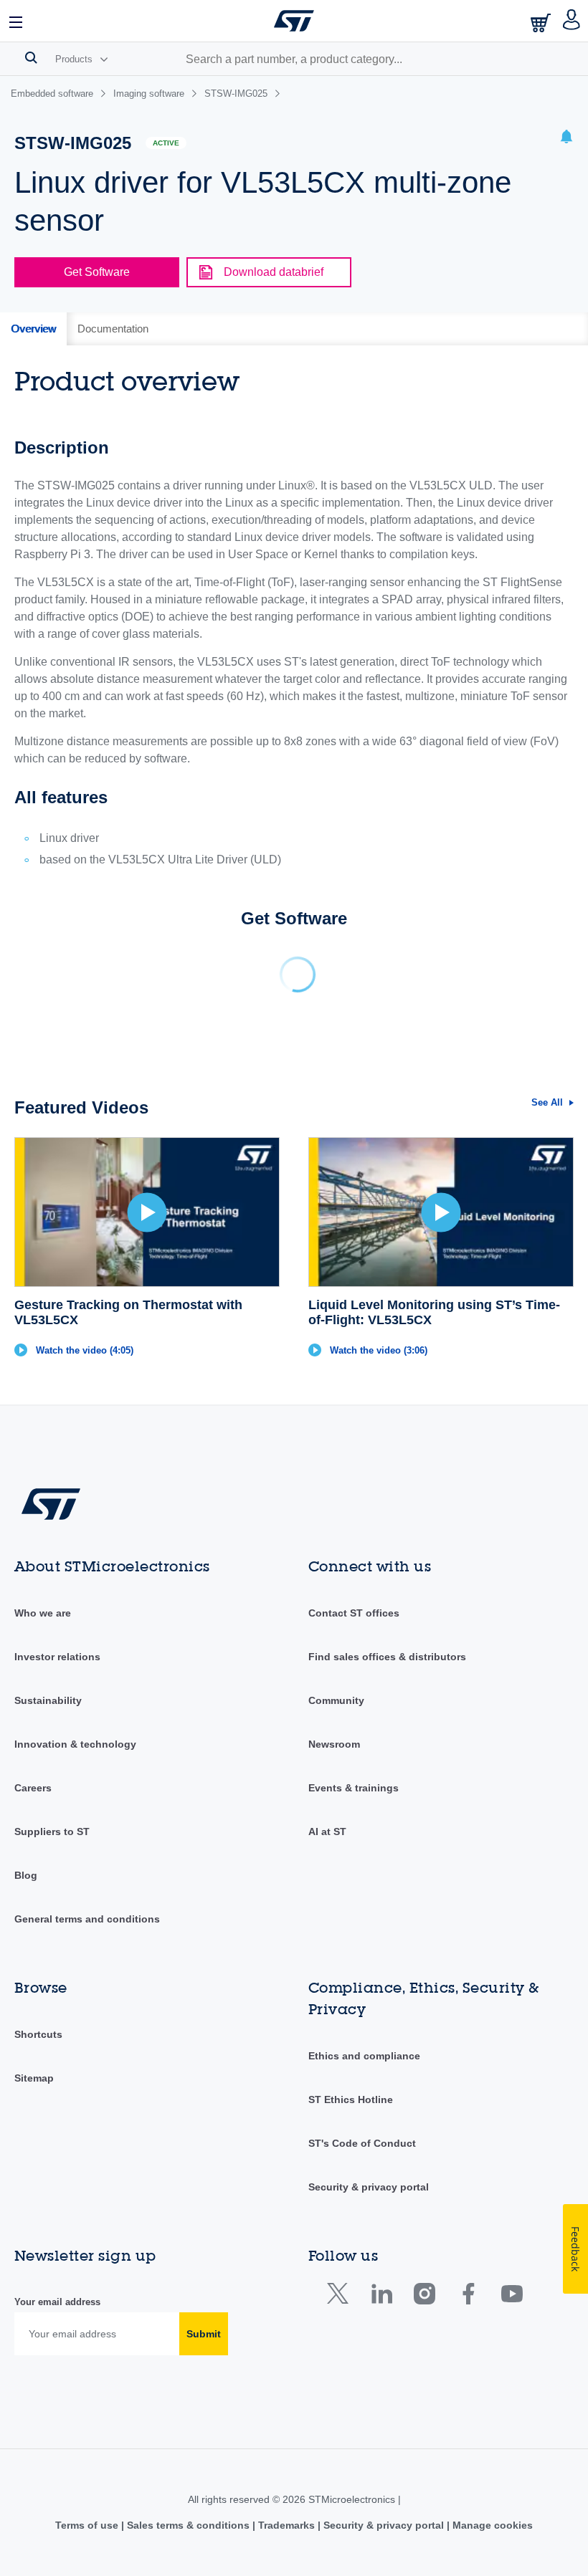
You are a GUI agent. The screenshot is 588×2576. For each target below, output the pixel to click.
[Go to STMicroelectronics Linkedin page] (381, 2297)
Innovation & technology (75, 1744)
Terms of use (88, 2525)
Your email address (57, 2302)
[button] (16, 21)
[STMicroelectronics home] (294, 21)
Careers (33, 1788)
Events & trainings (354, 1788)
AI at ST (327, 1832)
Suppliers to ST (52, 1832)
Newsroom (334, 1744)
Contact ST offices (354, 1613)
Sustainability (48, 1700)
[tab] (33, 329)
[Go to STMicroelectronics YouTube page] (512, 2297)
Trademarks (286, 2525)
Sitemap (34, 2078)
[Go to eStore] (542, 23)
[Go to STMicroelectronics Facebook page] (468, 2297)
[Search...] (31, 57)
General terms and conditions (87, 1919)
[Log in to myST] (572, 21)
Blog (26, 1875)
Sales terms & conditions (188, 2525)
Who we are (43, 1613)
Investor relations (57, 1657)
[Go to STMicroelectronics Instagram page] (424, 2297)
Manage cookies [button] (491, 2525)
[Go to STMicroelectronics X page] (341, 2297)
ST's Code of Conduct (362, 2143)
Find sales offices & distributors (387, 1657)
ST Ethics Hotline (351, 2099)
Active (166, 143)
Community (336, 1700)
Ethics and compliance (364, 2056)
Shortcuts (38, 2034)
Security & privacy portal (369, 2187)
